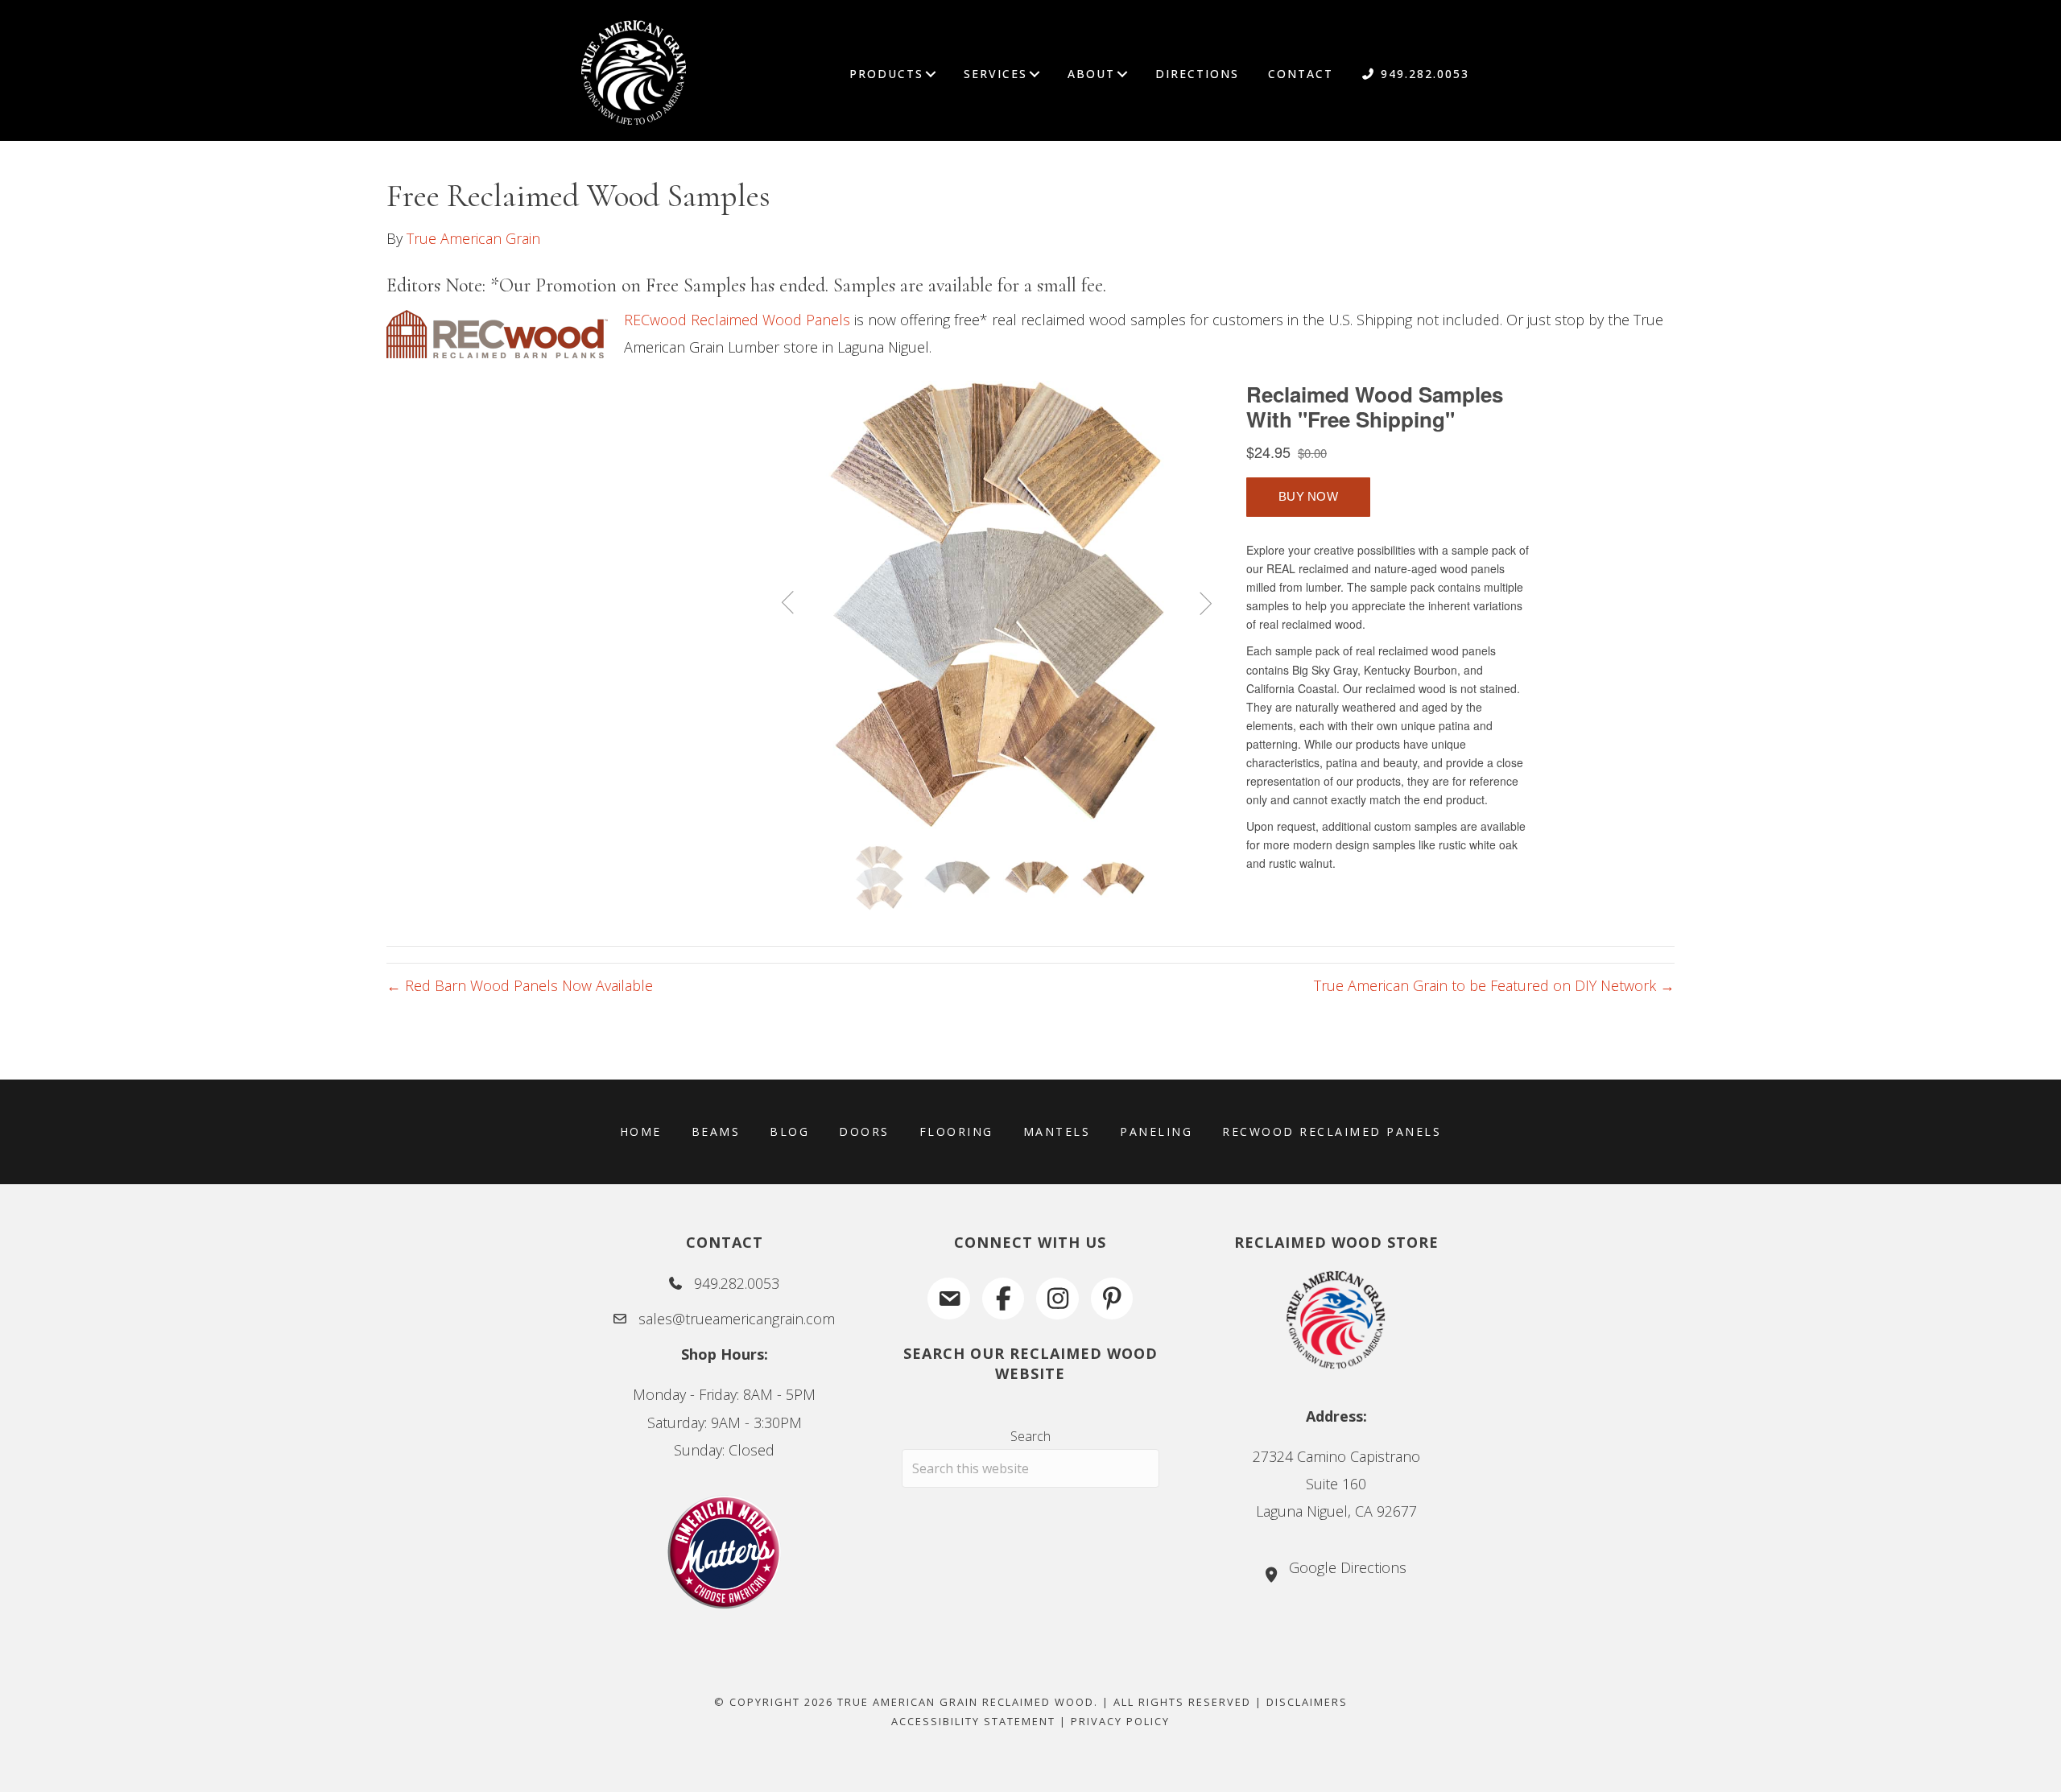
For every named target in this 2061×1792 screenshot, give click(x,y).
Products (886, 74)
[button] (931, 74)
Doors (864, 1131)
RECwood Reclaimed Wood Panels (737, 320)
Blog (789, 1131)
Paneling (1156, 1131)
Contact (1301, 74)
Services (995, 74)
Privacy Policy (1120, 1721)
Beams (716, 1131)
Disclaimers (1307, 1702)
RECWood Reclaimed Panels (1332, 1131)
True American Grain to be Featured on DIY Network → (1494, 985)
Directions (1197, 74)
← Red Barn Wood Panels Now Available (520, 985)
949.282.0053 (1423, 74)
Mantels (1057, 1131)
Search (1030, 1436)
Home (641, 1131)
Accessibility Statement (973, 1721)
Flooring (956, 1131)
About (1091, 74)
